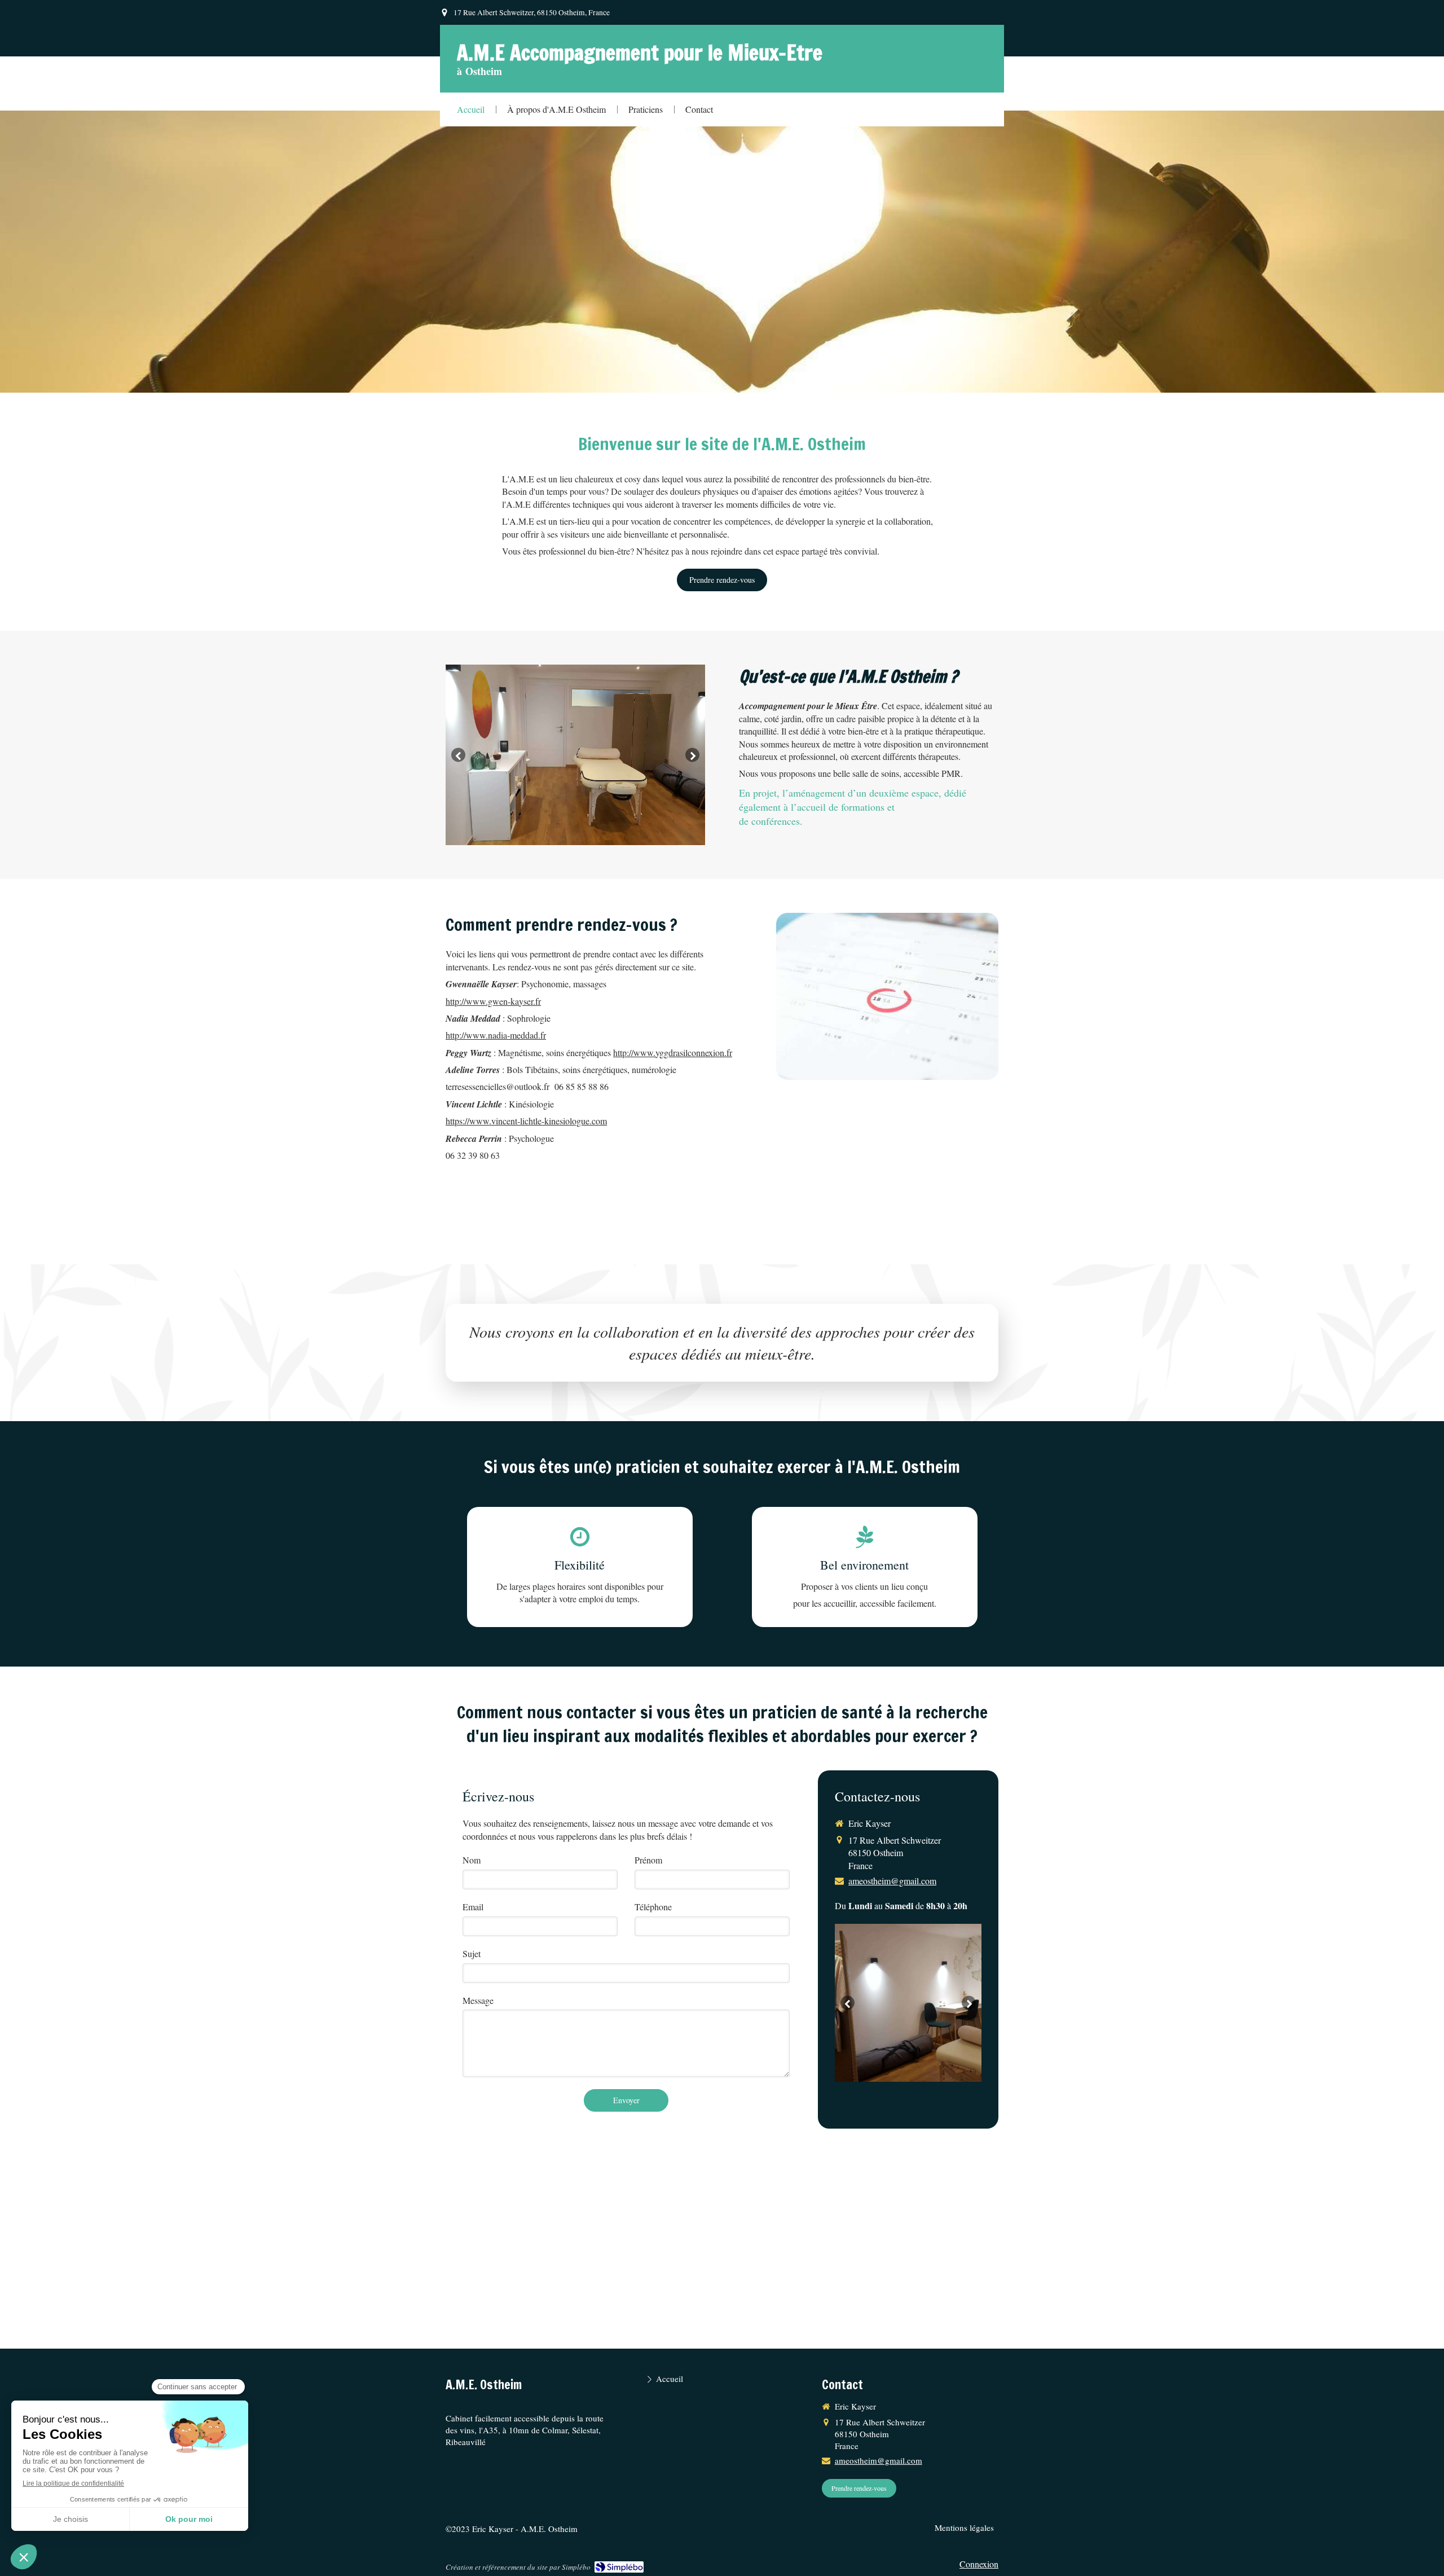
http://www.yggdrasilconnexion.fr (673, 1052)
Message (478, 2000)
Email (473, 1907)
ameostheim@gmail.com (892, 1881)
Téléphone (653, 1907)
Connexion (979, 2564)
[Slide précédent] (458, 755)
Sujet (472, 1953)
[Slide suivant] (692, 755)
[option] (575, 755)
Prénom (648, 1860)
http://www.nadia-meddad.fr (496, 1035)
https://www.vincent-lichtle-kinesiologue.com (526, 1121)
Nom (472, 1860)
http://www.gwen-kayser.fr (493, 1001)
